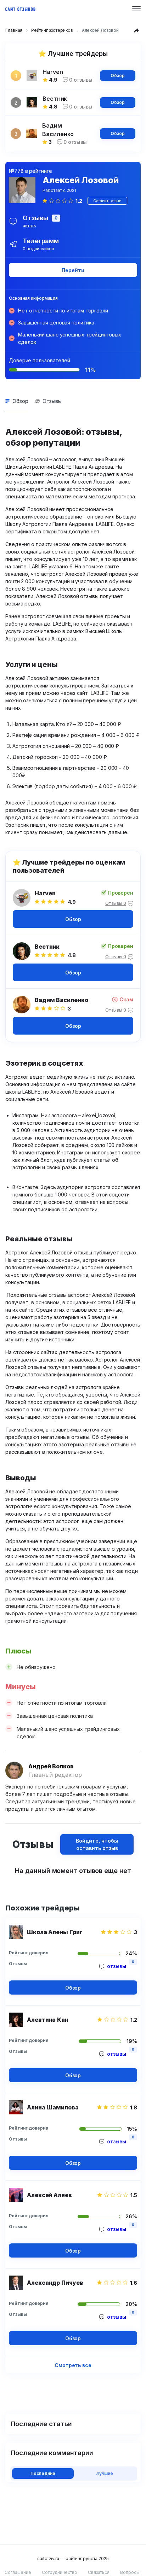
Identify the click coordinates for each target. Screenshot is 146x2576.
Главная (14, 30)
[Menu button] (136, 9)
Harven (45, 893)
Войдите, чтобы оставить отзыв (97, 1844)
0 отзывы (81, 80)
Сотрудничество (60, 2572)
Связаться (99, 2572)
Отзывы (52, 401)
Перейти (73, 270)
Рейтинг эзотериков (52, 30)
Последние (43, 2473)
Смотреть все (73, 2365)
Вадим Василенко (61, 1000)
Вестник (47, 947)
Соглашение (18, 2572)
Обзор (118, 75)
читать (29, 226)
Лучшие (105, 2473)
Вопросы (130, 2572)
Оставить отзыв (107, 201)
